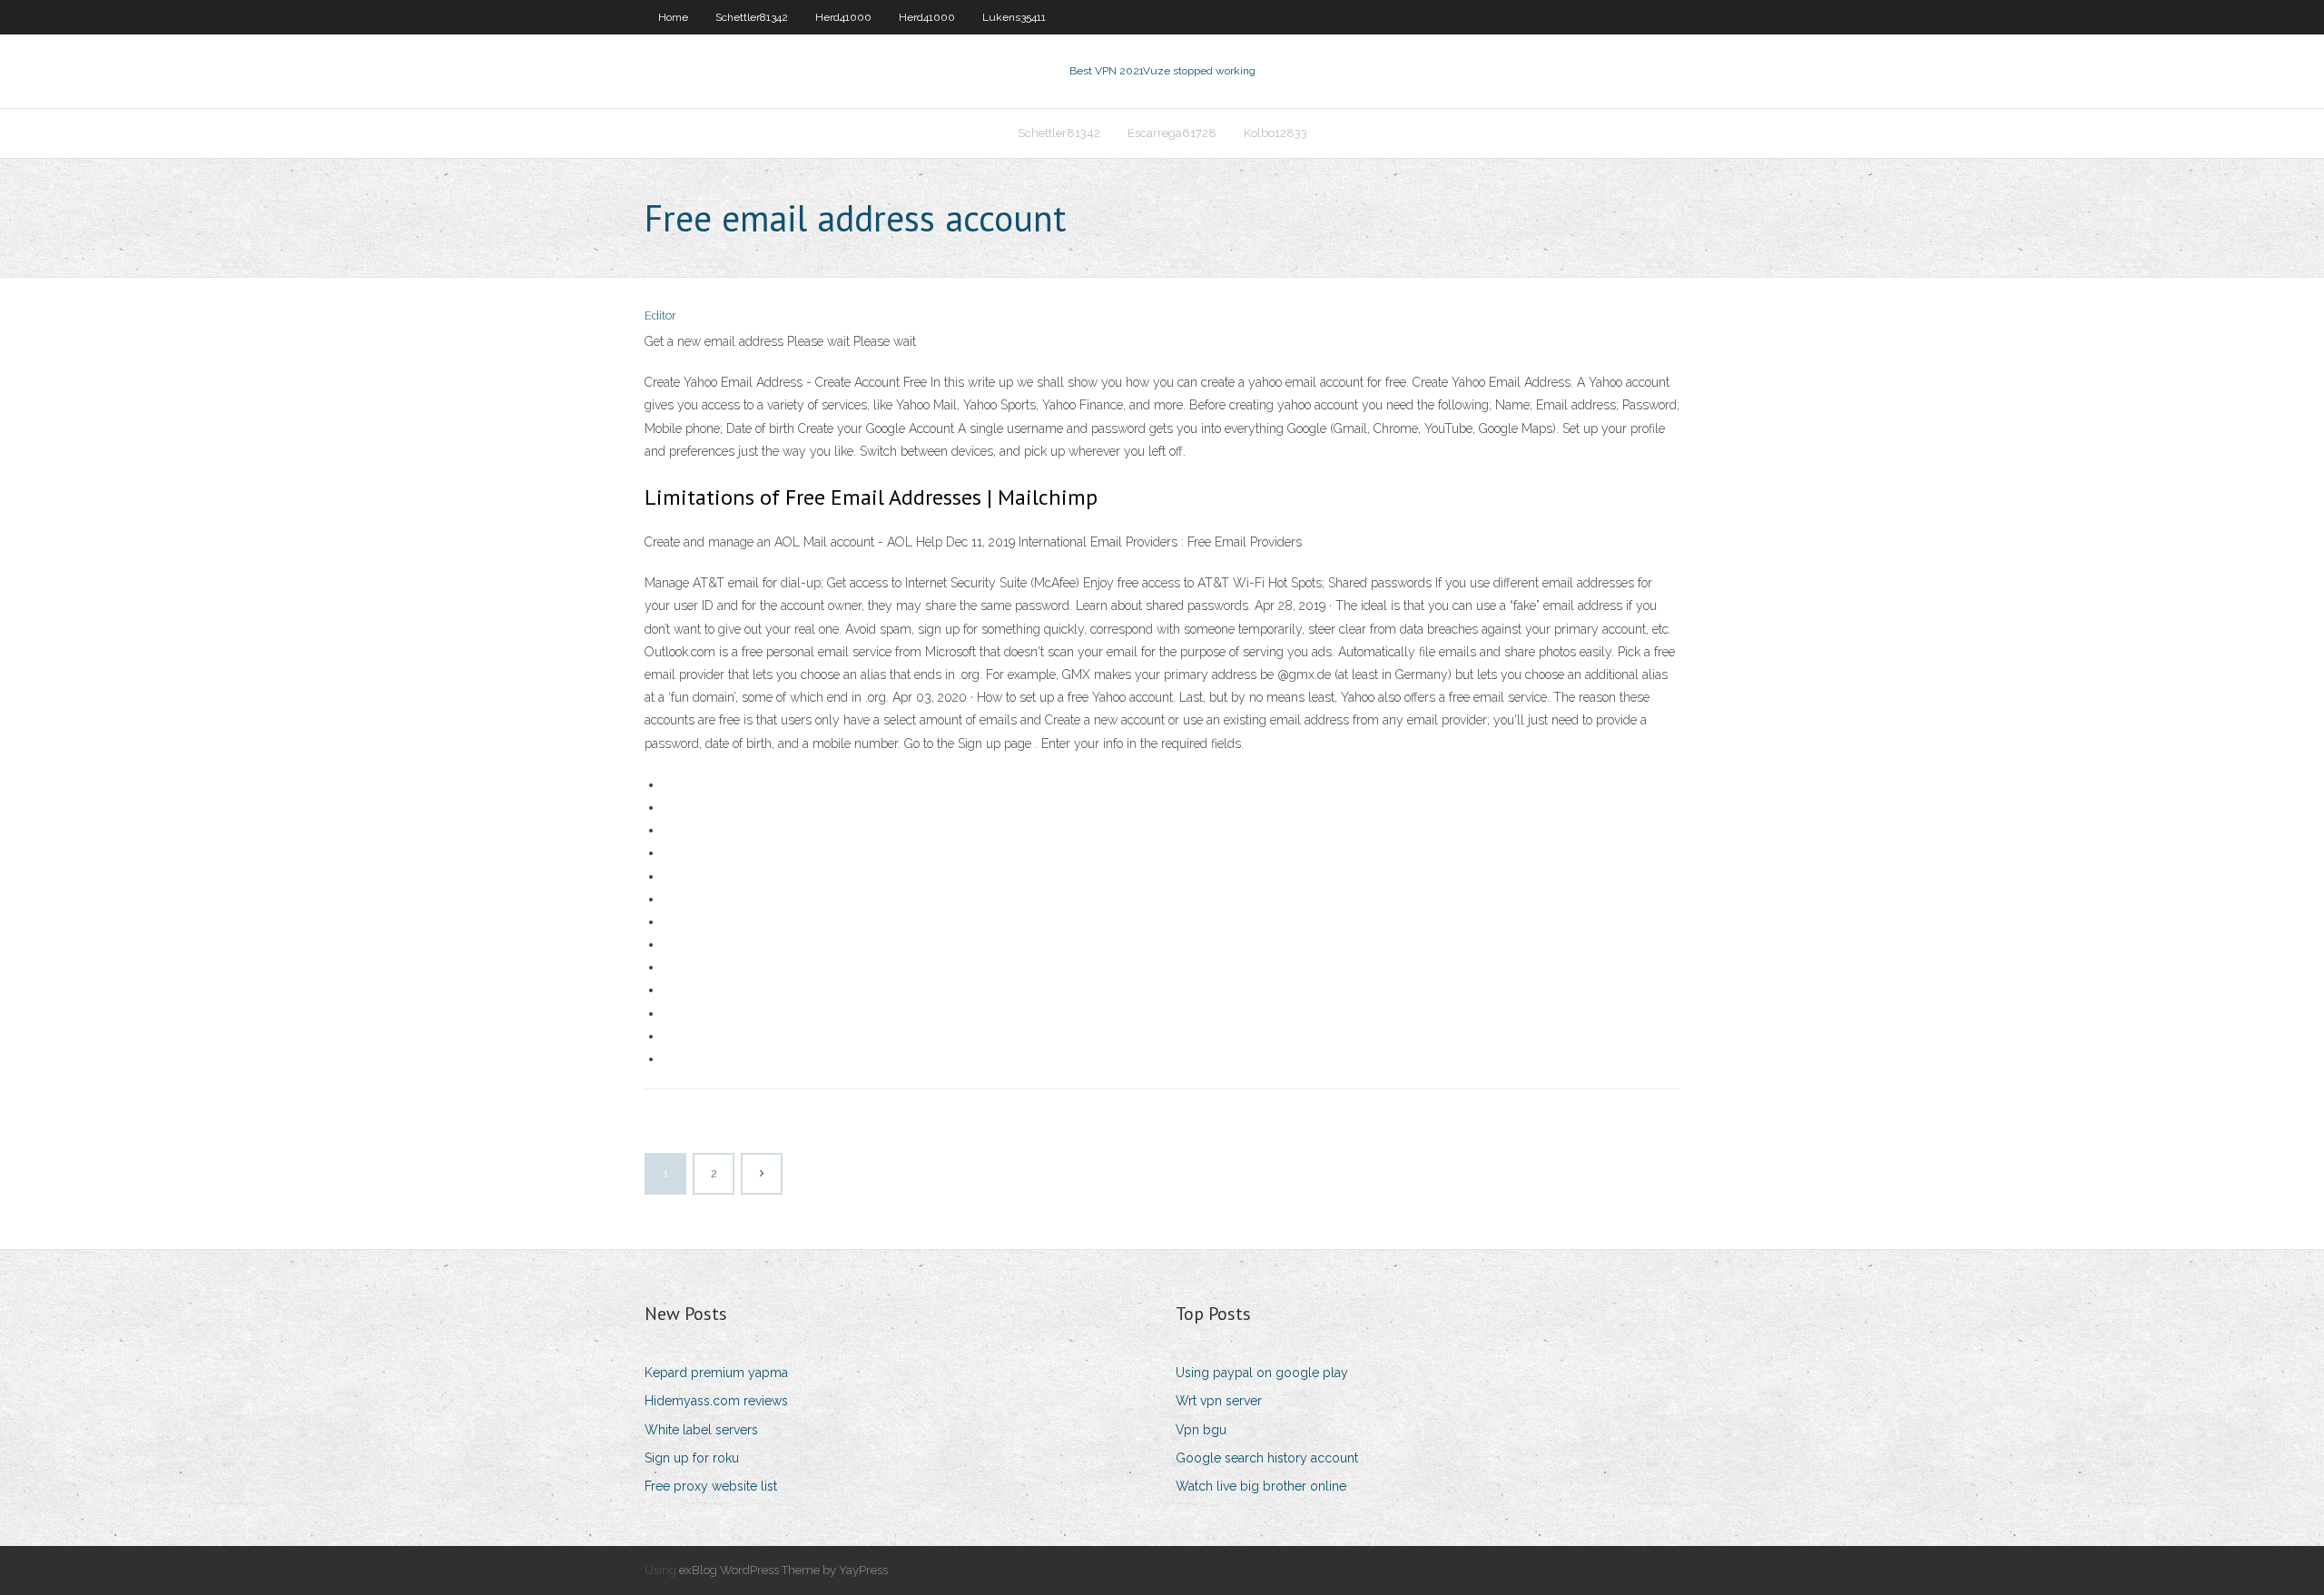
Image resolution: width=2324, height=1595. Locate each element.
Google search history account (1267, 1458)
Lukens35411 (1014, 17)
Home (673, 17)
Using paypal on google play (1262, 1373)
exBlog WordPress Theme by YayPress (783, 1570)
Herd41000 (843, 17)
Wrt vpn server (1219, 1401)
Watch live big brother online (1261, 1486)
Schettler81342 (752, 17)
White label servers (701, 1430)
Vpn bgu (1201, 1430)
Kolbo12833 (1275, 133)
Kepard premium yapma (716, 1373)
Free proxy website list (711, 1486)
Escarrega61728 (1172, 133)
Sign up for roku (692, 1458)
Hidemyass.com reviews (716, 1401)
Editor (660, 315)
